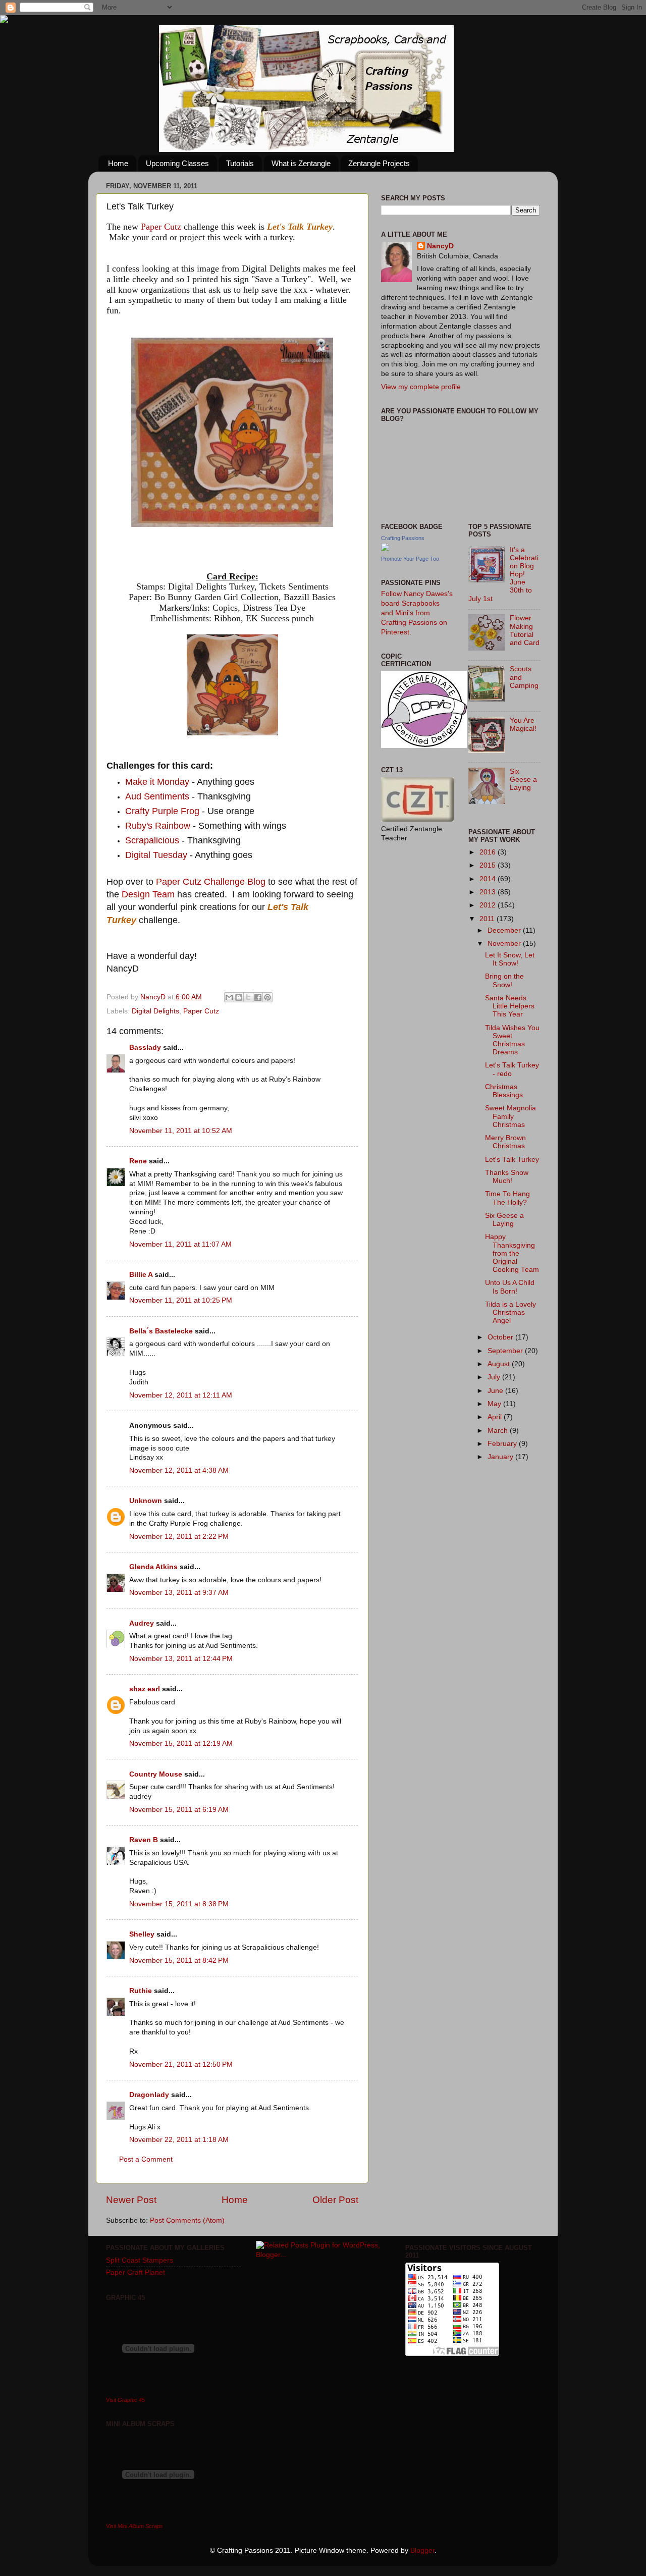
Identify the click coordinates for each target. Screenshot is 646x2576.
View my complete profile (421, 387)
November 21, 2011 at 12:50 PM (181, 2064)
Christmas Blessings (504, 1091)
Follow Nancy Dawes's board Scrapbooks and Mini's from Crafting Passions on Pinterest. (417, 613)
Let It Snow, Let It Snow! (510, 959)
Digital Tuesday (156, 855)
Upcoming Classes (177, 163)
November (505, 944)
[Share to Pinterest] (267, 997)
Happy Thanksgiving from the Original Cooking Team (512, 1253)
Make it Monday (157, 782)
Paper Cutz (161, 227)
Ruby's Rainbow (159, 826)
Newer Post (131, 2200)
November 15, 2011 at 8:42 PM (179, 1961)
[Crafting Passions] (385, 549)
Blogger (422, 2551)
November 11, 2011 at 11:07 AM (180, 1244)
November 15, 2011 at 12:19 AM (181, 1743)
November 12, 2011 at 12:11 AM (181, 1395)
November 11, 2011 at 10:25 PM (181, 1300)
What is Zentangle (301, 163)
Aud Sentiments (157, 796)
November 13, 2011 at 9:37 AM (179, 1593)
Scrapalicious (152, 840)
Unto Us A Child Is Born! (510, 1287)
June (496, 1391)
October (501, 1337)
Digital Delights (155, 1011)
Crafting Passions (403, 538)
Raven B (144, 1840)
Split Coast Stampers (140, 2260)
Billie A (141, 1275)
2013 (489, 892)
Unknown (146, 1501)
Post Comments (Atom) (187, 2220)
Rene (138, 1161)
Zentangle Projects (379, 163)
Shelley (142, 1934)
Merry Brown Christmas (505, 1142)
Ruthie (141, 1991)
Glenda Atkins (153, 1567)
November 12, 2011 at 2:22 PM (179, 1537)
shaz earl (145, 1689)
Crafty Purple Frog (162, 811)
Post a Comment (146, 2159)
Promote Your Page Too (410, 559)
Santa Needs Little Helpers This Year (510, 1006)
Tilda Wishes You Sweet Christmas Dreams (512, 1040)
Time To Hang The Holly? (507, 1198)
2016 (489, 852)
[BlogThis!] (239, 997)
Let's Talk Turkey (512, 1160)
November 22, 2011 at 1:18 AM (179, 2140)
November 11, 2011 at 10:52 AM (181, 1131)
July (495, 1377)
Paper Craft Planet (136, 2272)
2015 (489, 865)
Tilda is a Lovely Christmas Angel (510, 1312)
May (495, 1404)
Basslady (145, 1048)
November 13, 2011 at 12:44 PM (181, 1659)
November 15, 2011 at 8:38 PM (179, 1904)
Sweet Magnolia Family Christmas (510, 1116)
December (505, 930)
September (506, 1351)
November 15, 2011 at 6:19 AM (179, 1810)
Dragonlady (149, 2095)
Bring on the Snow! (504, 980)
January (501, 1457)
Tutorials (240, 163)
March (499, 1431)
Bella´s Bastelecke (161, 1331)
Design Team (148, 894)
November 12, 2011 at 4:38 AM (179, 1470)
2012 (489, 905)
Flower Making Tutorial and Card (525, 630)
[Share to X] (248, 997)
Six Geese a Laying (523, 780)
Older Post (335, 2200)
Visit (125, 2400)
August (500, 1364)
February (503, 1444)
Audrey (142, 1623)
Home (118, 163)
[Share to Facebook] (258, 997)
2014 (489, 879)
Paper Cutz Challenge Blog (211, 882)
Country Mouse (156, 1774)
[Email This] (229, 997)
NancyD (440, 246)
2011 (488, 919)
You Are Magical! (523, 724)
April (496, 1417)
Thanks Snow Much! (507, 1177)
